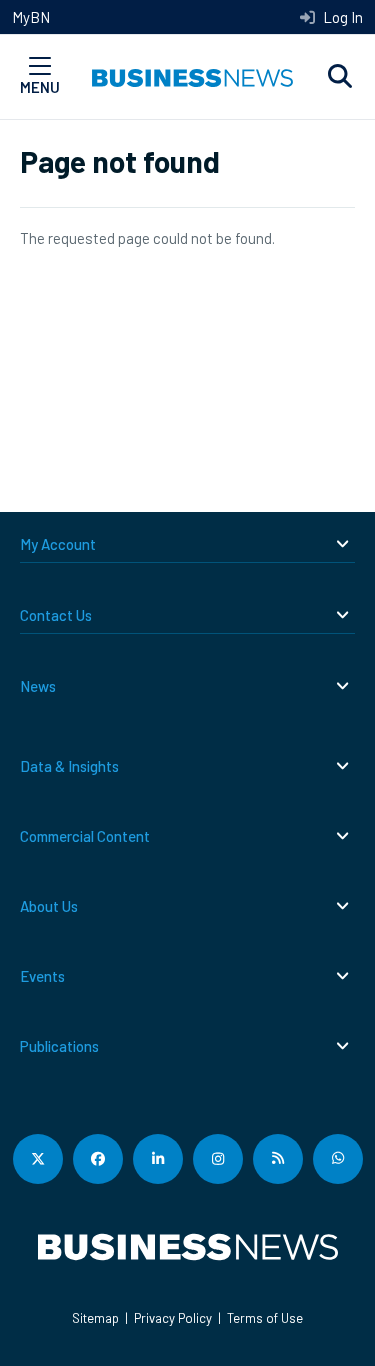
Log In (341, 17)
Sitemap (95, 1318)
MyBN (31, 17)
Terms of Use (265, 1318)
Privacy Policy (173, 1318)
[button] (340, 77)
